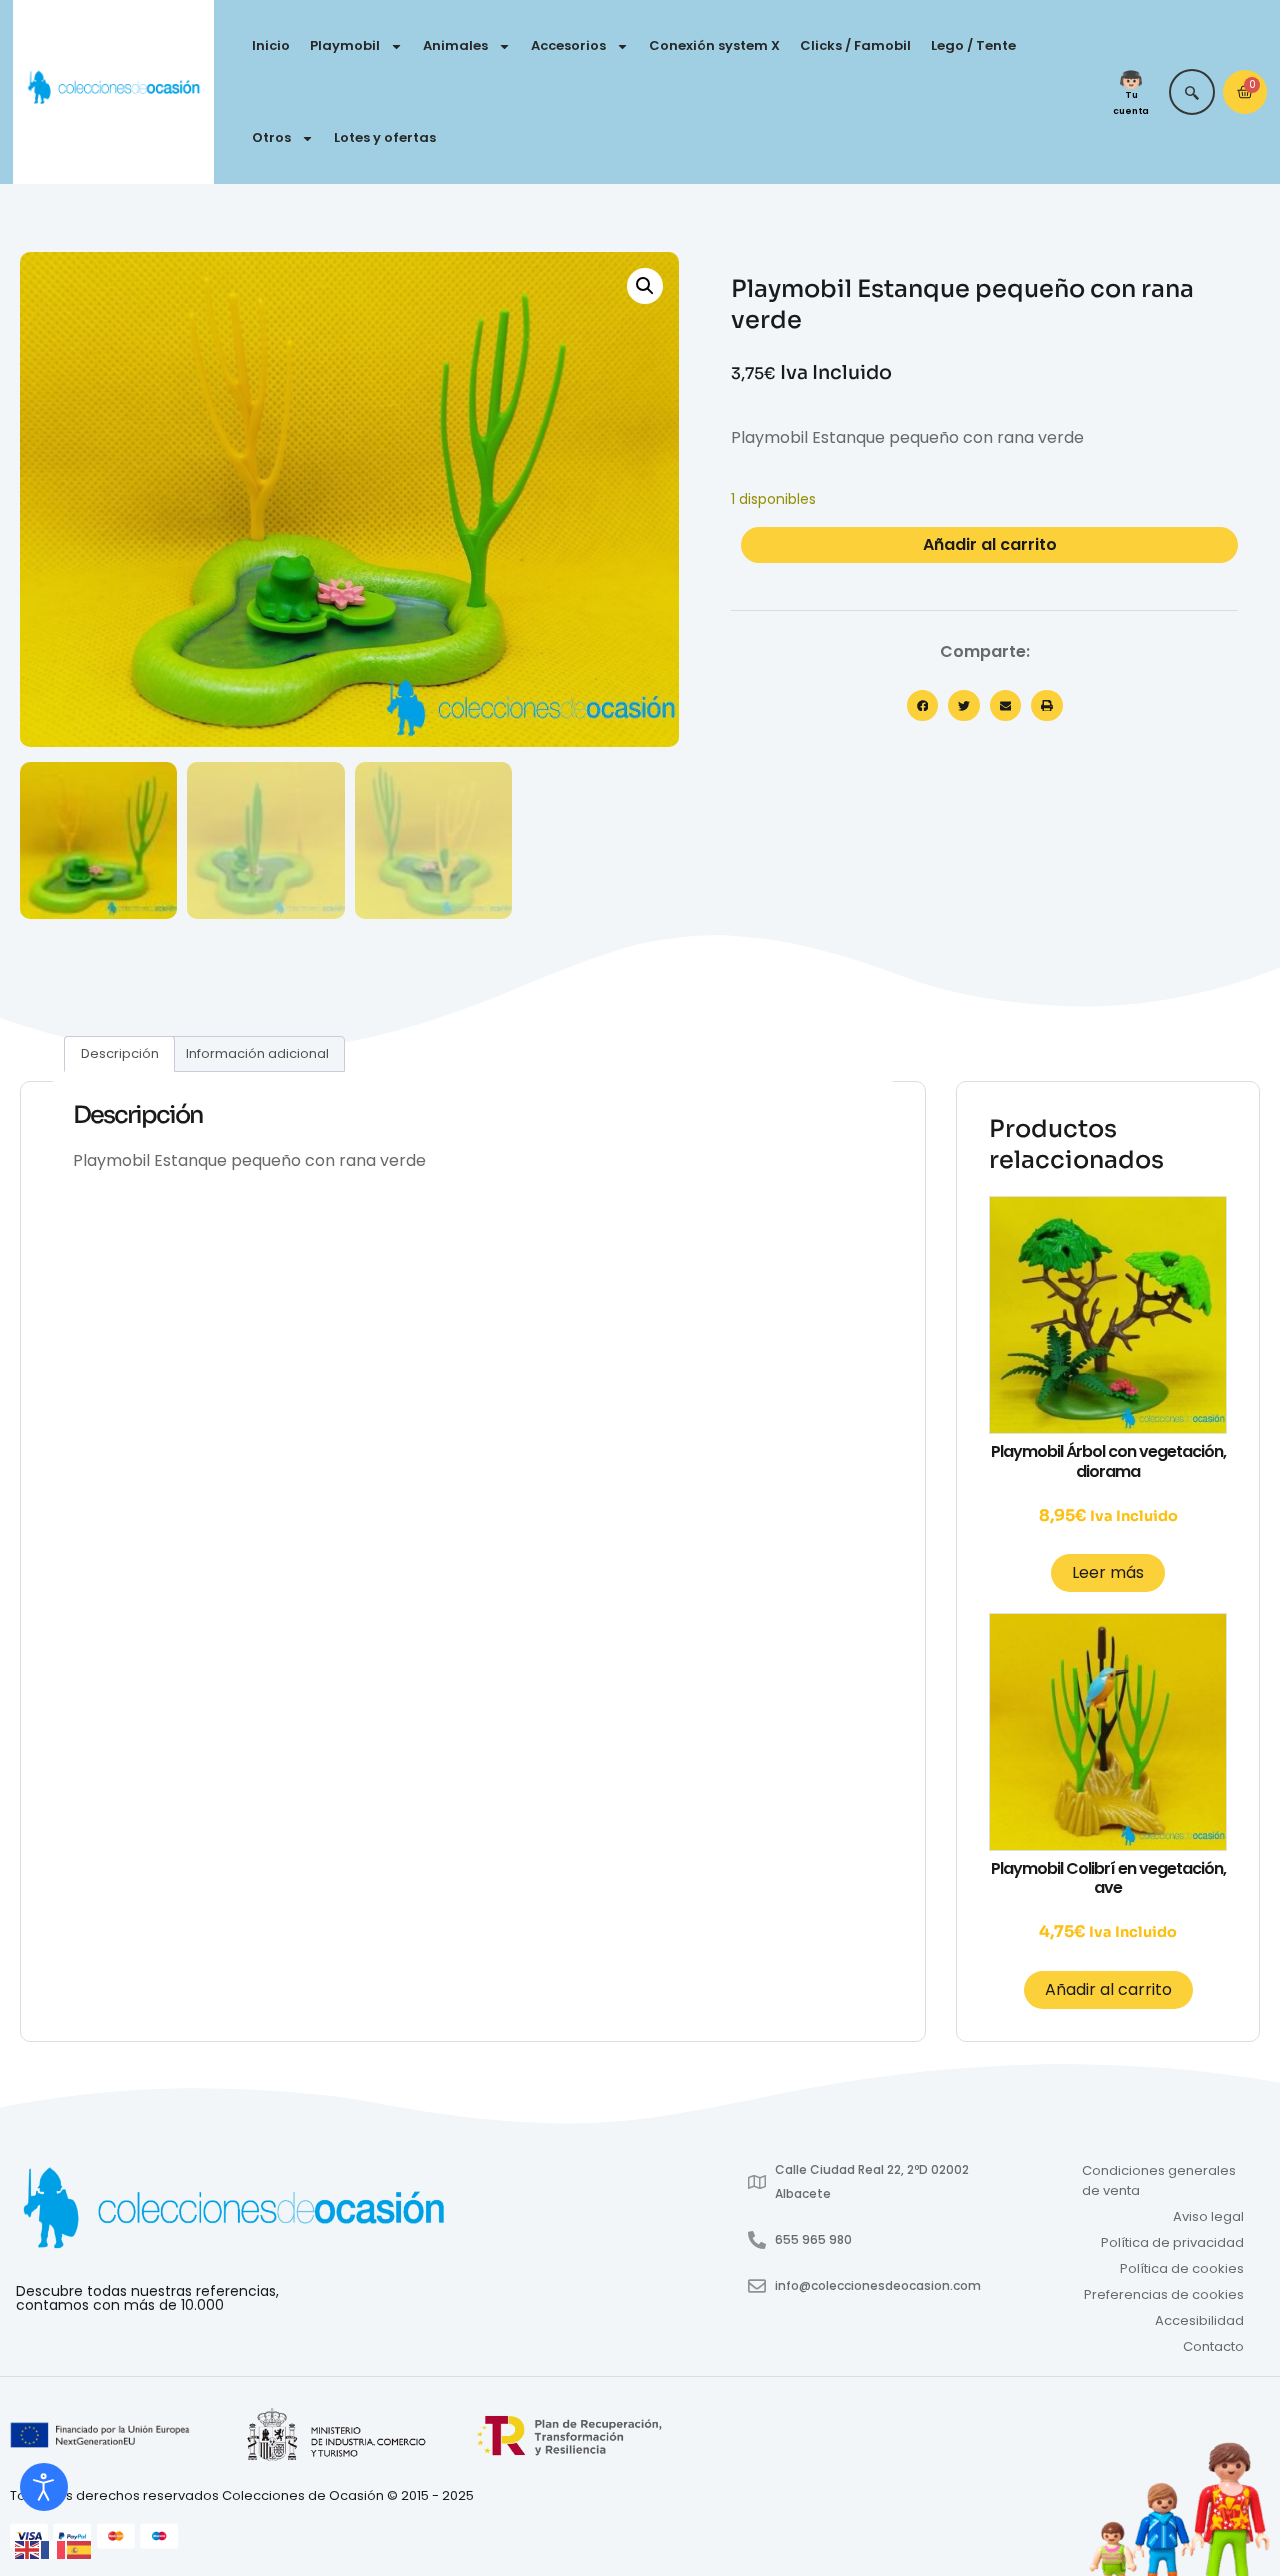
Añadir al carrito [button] (1108, 1989)
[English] (28, 2548)
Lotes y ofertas (385, 137)
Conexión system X (714, 45)
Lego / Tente (973, 45)
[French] (54, 2548)
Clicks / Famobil (855, 45)
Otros (271, 137)
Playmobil (345, 45)
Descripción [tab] (120, 1053)
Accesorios (568, 45)
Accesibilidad (1199, 2320)
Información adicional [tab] (257, 1053)
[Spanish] (80, 2548)
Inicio (271, 45)
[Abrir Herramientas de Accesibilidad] (44, 2487)
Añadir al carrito (990, 544)
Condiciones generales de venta (1159, 2180)
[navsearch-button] (1192, 92)
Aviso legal (1208, 2216)
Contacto (1213, 2346)
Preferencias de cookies (1164, 2294)
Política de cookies (1182, 2268)
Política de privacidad (1172, 2242)
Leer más (1108, 1572)
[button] (645, 286)
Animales (455, 45)
